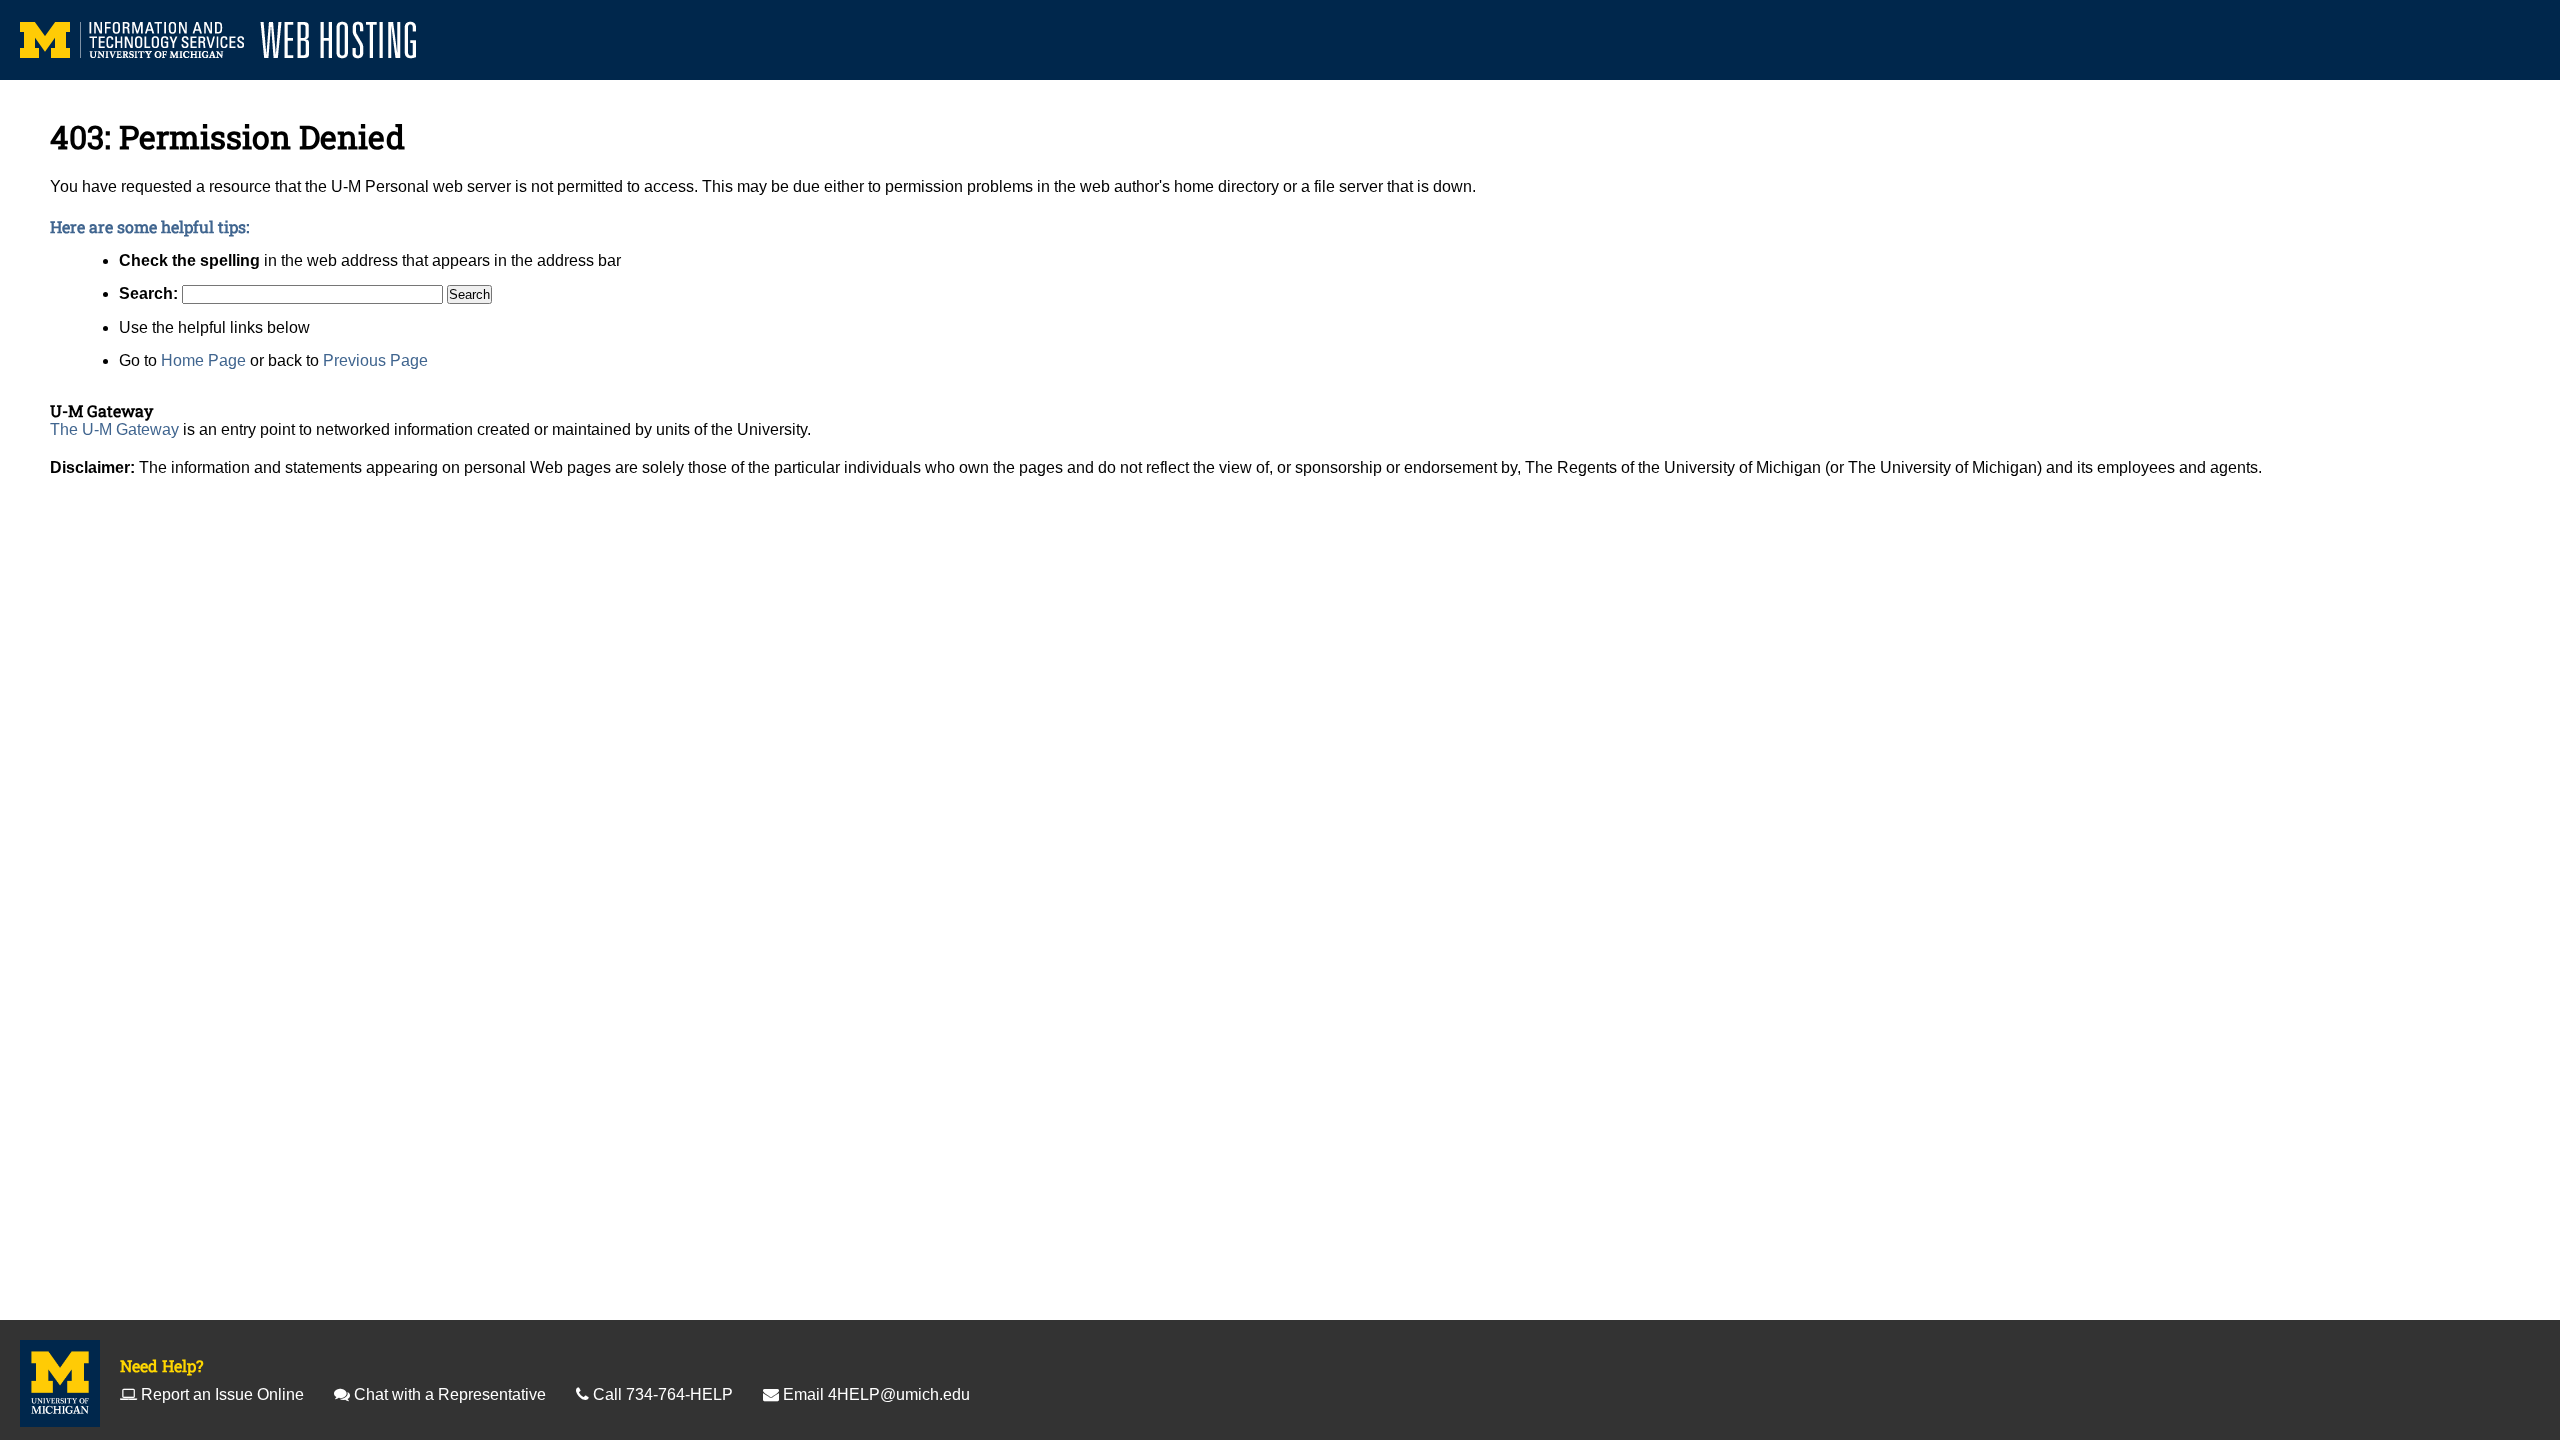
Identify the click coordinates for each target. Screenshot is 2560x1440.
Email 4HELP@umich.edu (876, 1394)
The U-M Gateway (114, 429)
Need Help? (161, 1365)
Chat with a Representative (450, 1394)
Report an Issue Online (222, 1394)
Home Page (203, 360)
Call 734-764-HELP (663, 1394)
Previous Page (375, 360)
